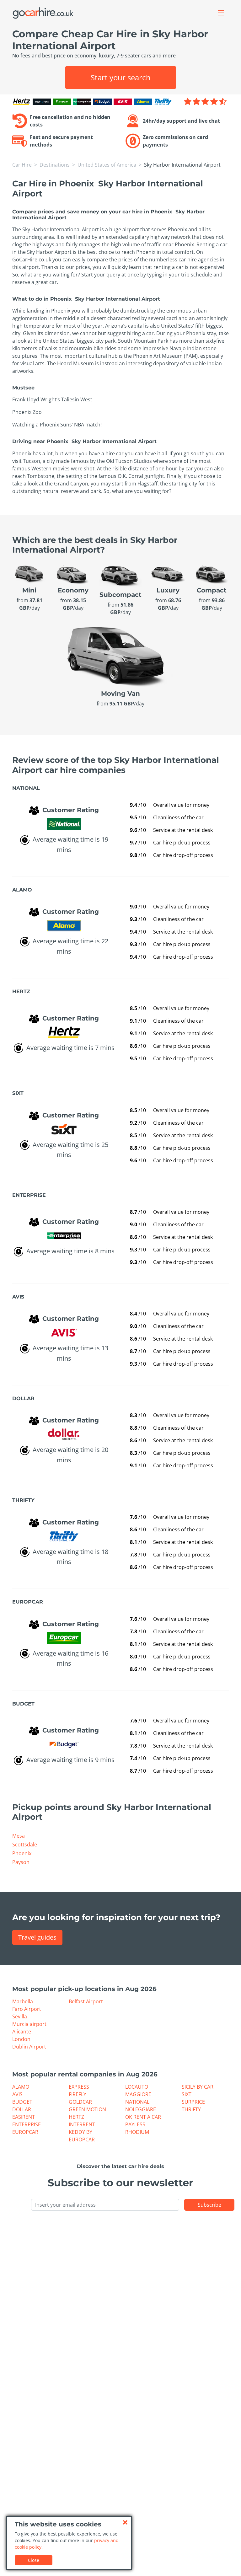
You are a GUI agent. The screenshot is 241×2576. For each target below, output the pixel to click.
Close (34, 2560)
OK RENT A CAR (143, 2117)
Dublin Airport (29, 2047)
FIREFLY (78, 2094)
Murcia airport (29, 2024)
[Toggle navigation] (221, 13)
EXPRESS (79, 2087)
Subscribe (209, 2205)
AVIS (17, 2094)
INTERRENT (82, 2124)
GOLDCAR (80, 2102)
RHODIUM (137, 2132)
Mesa (19, 1836)
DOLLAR (22, 2109)
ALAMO (21, 2087)
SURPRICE (193, 2102)
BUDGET (22, 2102)
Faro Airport (27, 2009)
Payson (21, 1862)
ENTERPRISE (27, 2124)
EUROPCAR (25, 2132)
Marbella (23, 2001)
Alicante (22, 2032)
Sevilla (20, 2016)
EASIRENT (24, 2117)
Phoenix (22, 1853)
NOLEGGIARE (141, 2109)
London (21, 2039)
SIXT (187, 2094)
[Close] (125, 2522)
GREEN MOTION (87, 2109)
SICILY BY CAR (198, 2087)
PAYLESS (135, 2124)
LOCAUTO (137, 2087)
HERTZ (76, 2117)
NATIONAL (137, 2102)
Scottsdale (25, 1845)
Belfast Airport (86, 2001)
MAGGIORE (138, 2094)
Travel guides (37, 1937)
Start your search (121, 77)
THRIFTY (191, 2109)
